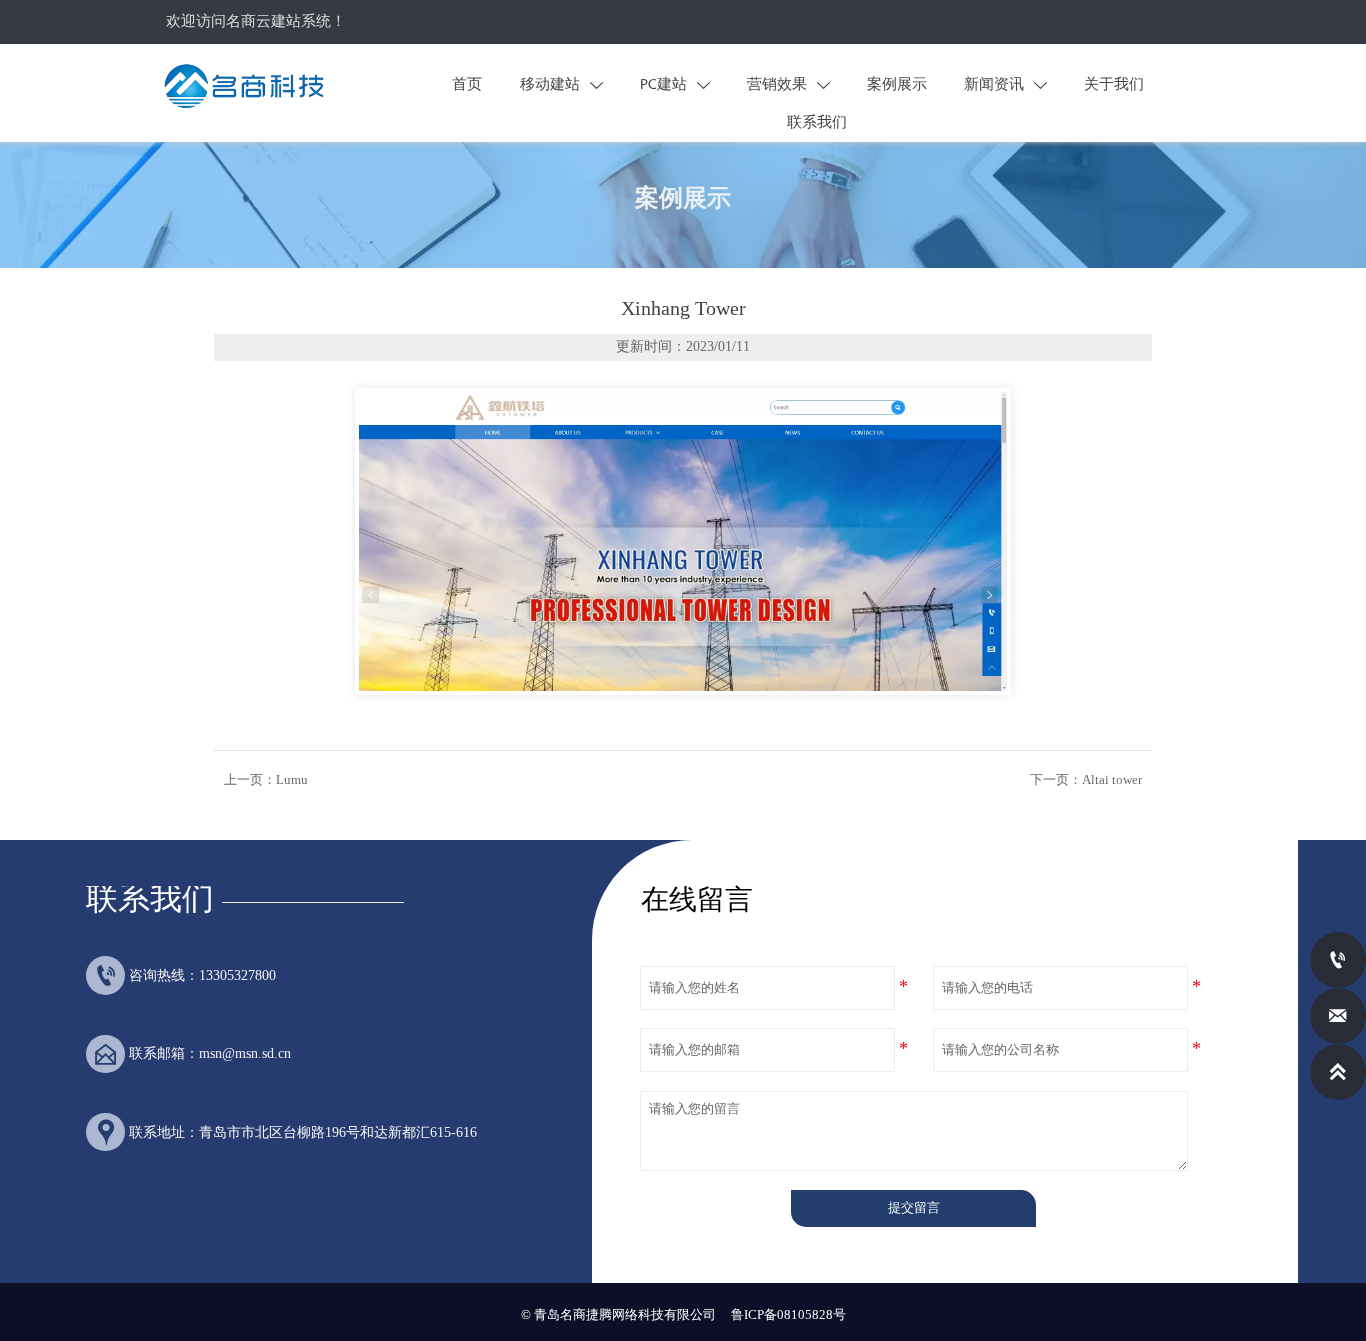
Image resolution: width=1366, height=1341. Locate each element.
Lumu (292, 779)
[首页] (244, 86)
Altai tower (1112, 779)
